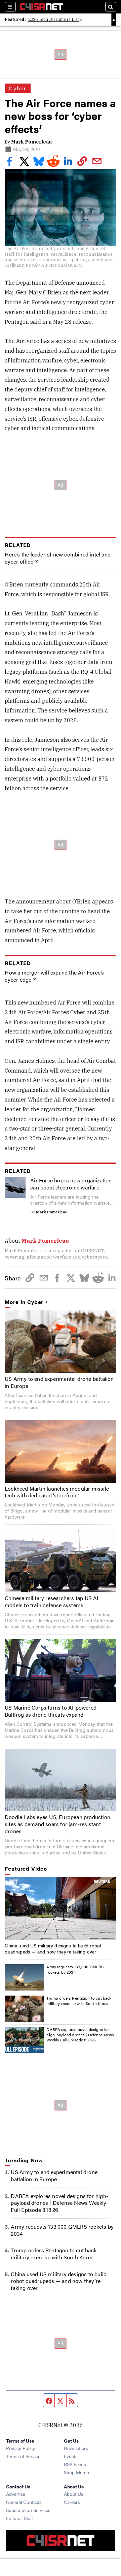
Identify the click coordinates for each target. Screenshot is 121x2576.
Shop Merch (76, 2472)
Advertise (16, 2494)
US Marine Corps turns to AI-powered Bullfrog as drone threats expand (51, 1711)
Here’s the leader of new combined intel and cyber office (58, 558)
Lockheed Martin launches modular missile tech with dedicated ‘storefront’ (57, 1492)
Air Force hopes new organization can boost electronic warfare (71, 1184)
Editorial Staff (19, 2518)
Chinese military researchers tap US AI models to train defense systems (52, 1601)
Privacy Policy (21, 2448)
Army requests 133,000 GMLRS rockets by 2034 (75, 1969)
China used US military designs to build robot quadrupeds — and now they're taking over (53, 1948)
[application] (60, 1908)
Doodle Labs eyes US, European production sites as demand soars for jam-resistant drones (57, 1824)
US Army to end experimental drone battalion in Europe (59, 1382)
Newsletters (76, 2448)
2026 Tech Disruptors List (54, 19)
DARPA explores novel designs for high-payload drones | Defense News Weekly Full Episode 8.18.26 (80, 2034)
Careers (72, 2502)
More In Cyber (24, 1302)
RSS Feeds (75, 2464)
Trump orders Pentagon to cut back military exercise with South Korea (79, 2001)
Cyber (18, 88)
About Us (74, 2494)
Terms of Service (23, 2456)
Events (71, 2456)
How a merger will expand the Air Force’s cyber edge (54, 976)
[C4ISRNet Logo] (41, 7)
